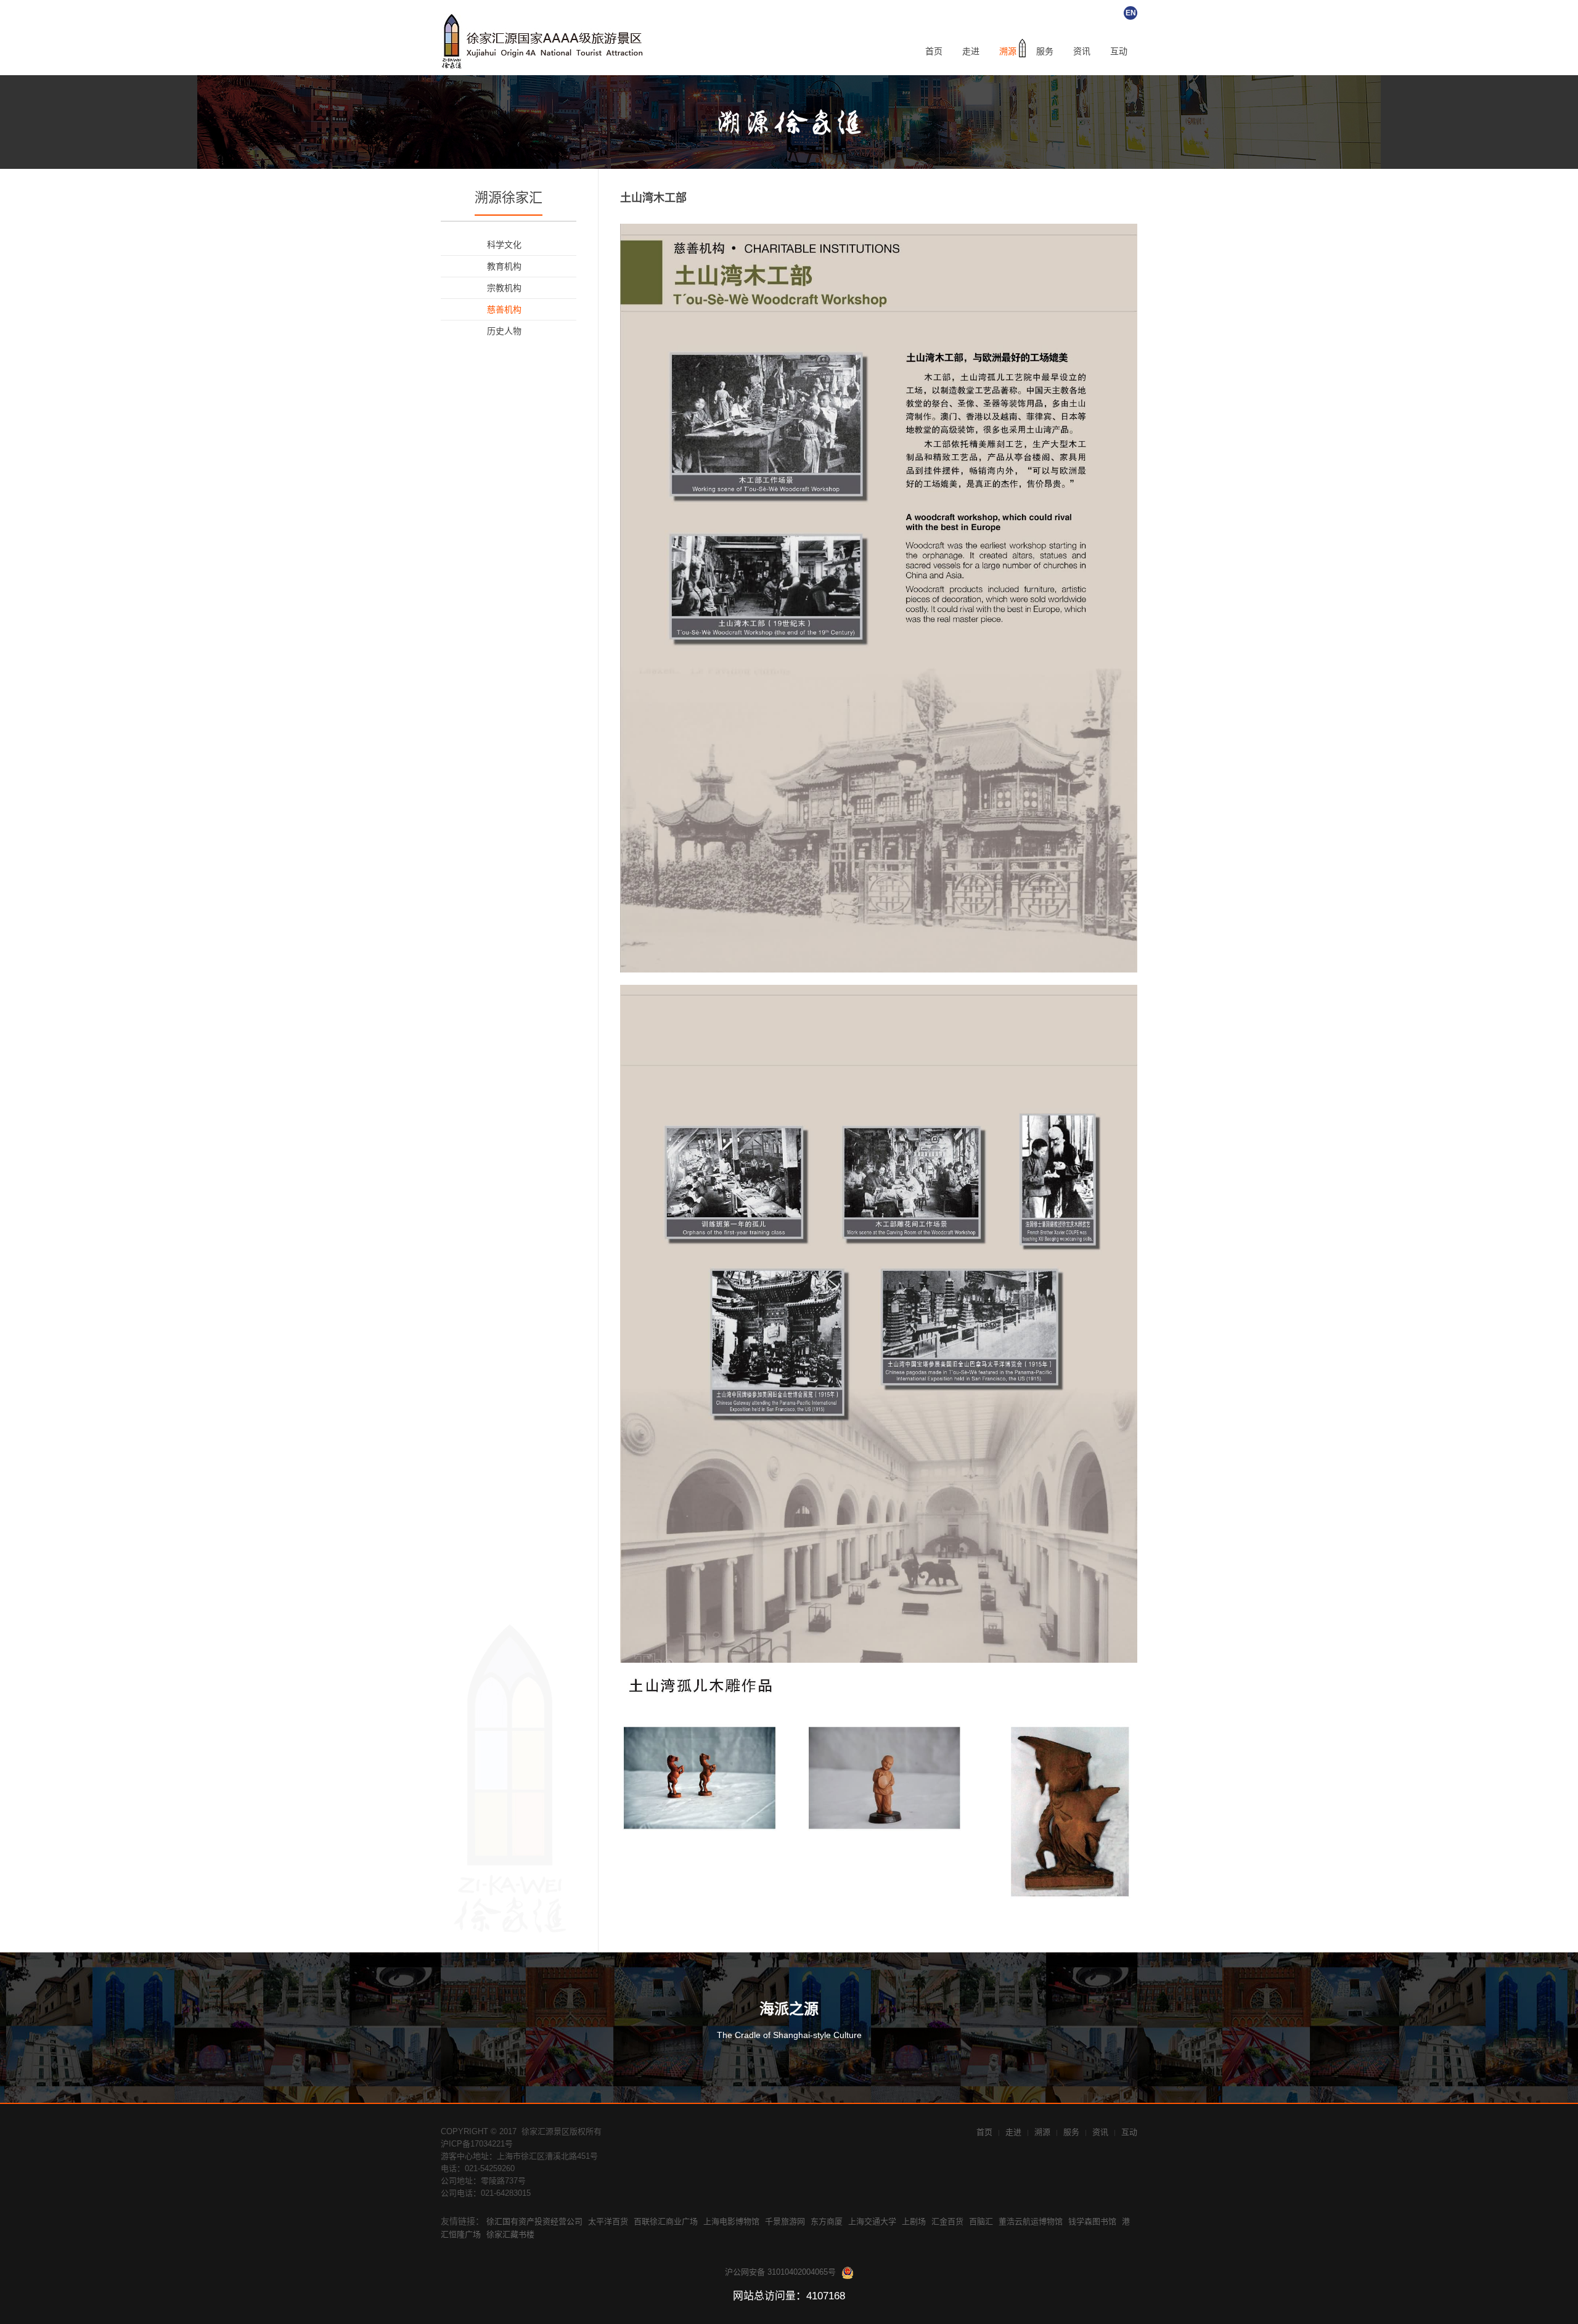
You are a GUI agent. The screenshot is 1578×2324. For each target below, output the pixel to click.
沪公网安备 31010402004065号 (780, 2272)
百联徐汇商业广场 (666, 2221)
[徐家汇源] (546, 41)
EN (1131, 13)
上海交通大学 (872, 2221)
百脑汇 (981, 2221)
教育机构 (504, 266)
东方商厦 (827, 2221)
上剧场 (914, 2221)
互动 (1119, 51)
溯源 (1008, 51)
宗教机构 (504, 288)
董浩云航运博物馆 (1031, 2221)
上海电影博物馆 (731, 2221)
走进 (971, 51)
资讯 (1082, 51)
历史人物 (504, 331)
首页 (934, 51)
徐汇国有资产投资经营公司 (534, 2221)
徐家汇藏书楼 (510, 2234)
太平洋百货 (608, 2221)
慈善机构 (504, 309)
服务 (1045, 51)
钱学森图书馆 (1092, 2221)
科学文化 (504, 245)
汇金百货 (947, 2221)
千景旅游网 (785, 2221)
